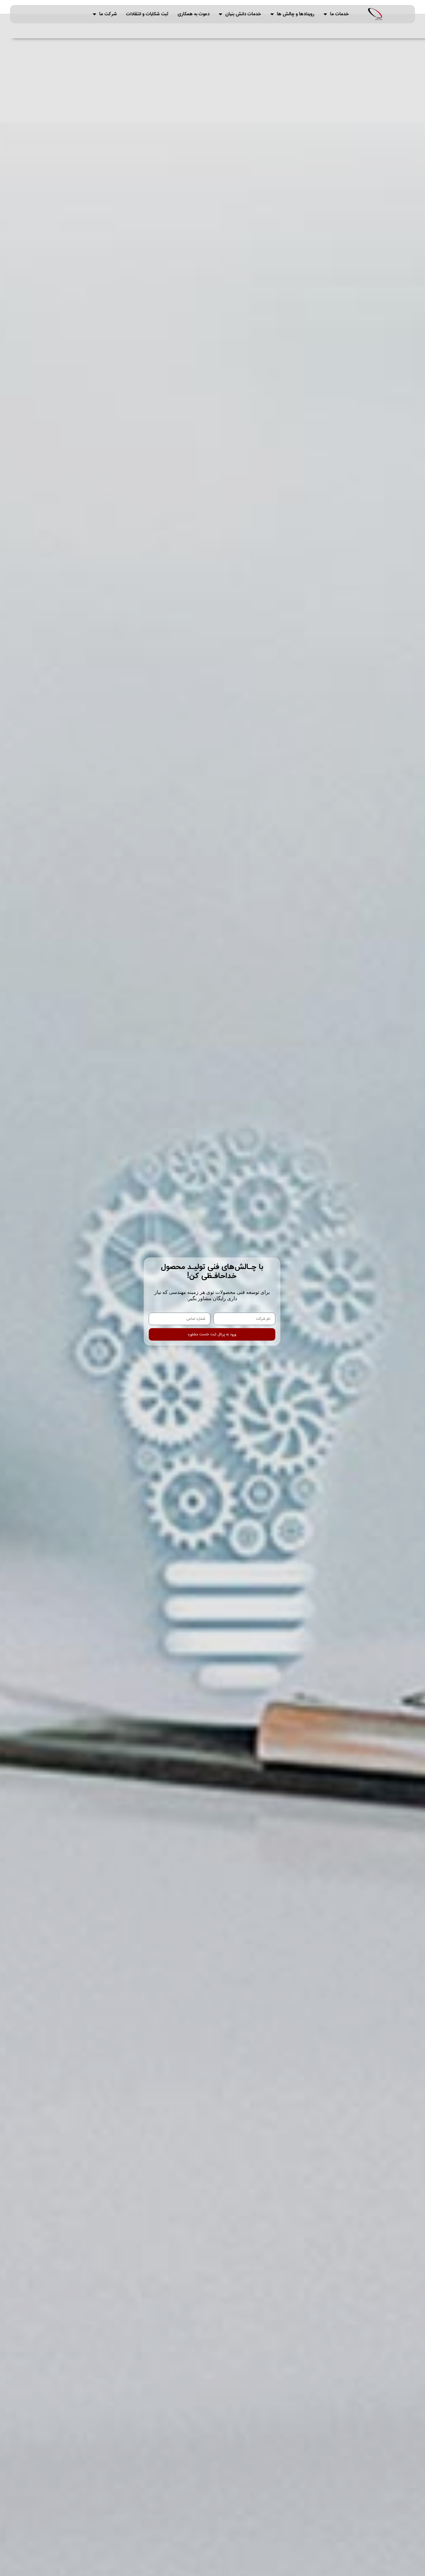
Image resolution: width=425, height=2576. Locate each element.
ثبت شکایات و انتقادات (147, 14)
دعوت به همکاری (194, 14)
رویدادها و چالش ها (296, 14)
